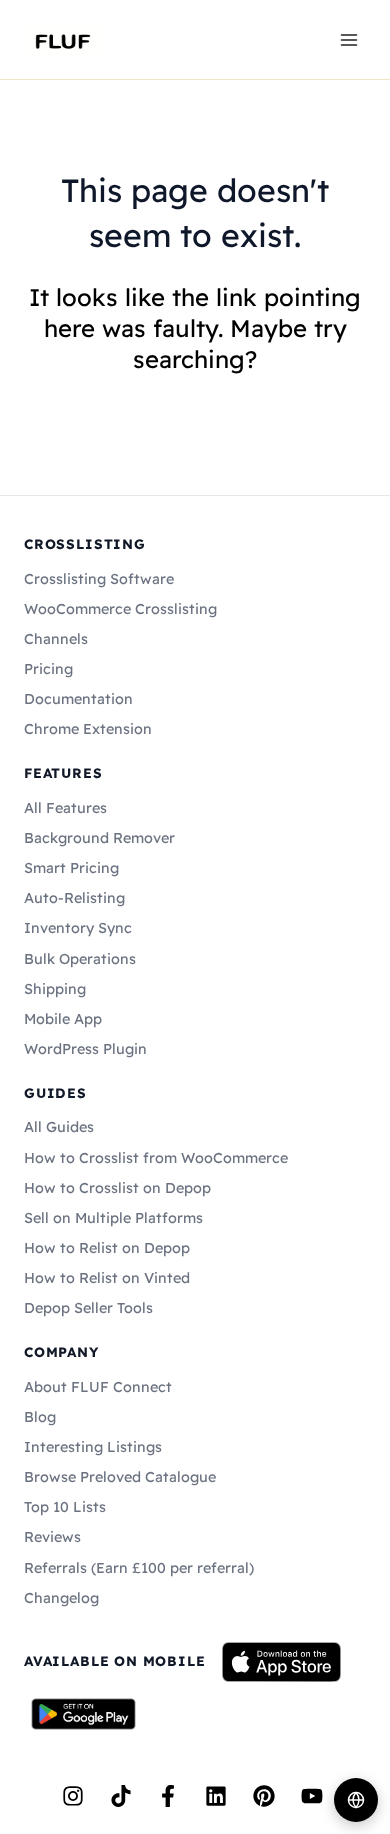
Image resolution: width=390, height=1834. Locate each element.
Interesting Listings (93, 1447)
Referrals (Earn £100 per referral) (139, 1568)
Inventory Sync (78, 928)
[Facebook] (168, 1796)
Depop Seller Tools (88, 1308)
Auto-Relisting (74, 898)
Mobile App (63, 1019)
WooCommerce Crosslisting (120, 609)
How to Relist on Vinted (107, 1278)
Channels (56, 639)
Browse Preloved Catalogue (120, 1477)
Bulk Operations (80, 959)
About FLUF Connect (98, 1387)
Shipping (55, 989)
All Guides (59, 1127)
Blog (40, 1417)
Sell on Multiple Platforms (113, 1218)
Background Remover (99, 838)
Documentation (78, 699)
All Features (65, 808)
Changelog (61, 1598)
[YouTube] (312, 1796)
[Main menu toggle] (349, 39)
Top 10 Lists (65, 1507)
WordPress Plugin (85, 1049)
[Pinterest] (264, 1796)
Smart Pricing (71, 868)
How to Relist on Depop (107, 1248)
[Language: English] (356, 1800)
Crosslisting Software (99, 579)
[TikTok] (121, 1796)
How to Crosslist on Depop (117, 1188)
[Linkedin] (216, 1796)
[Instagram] (73, 1796)
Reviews (52, 1537)
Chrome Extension (88, 729)
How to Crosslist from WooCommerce (156, 1158)
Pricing (48, 669)
